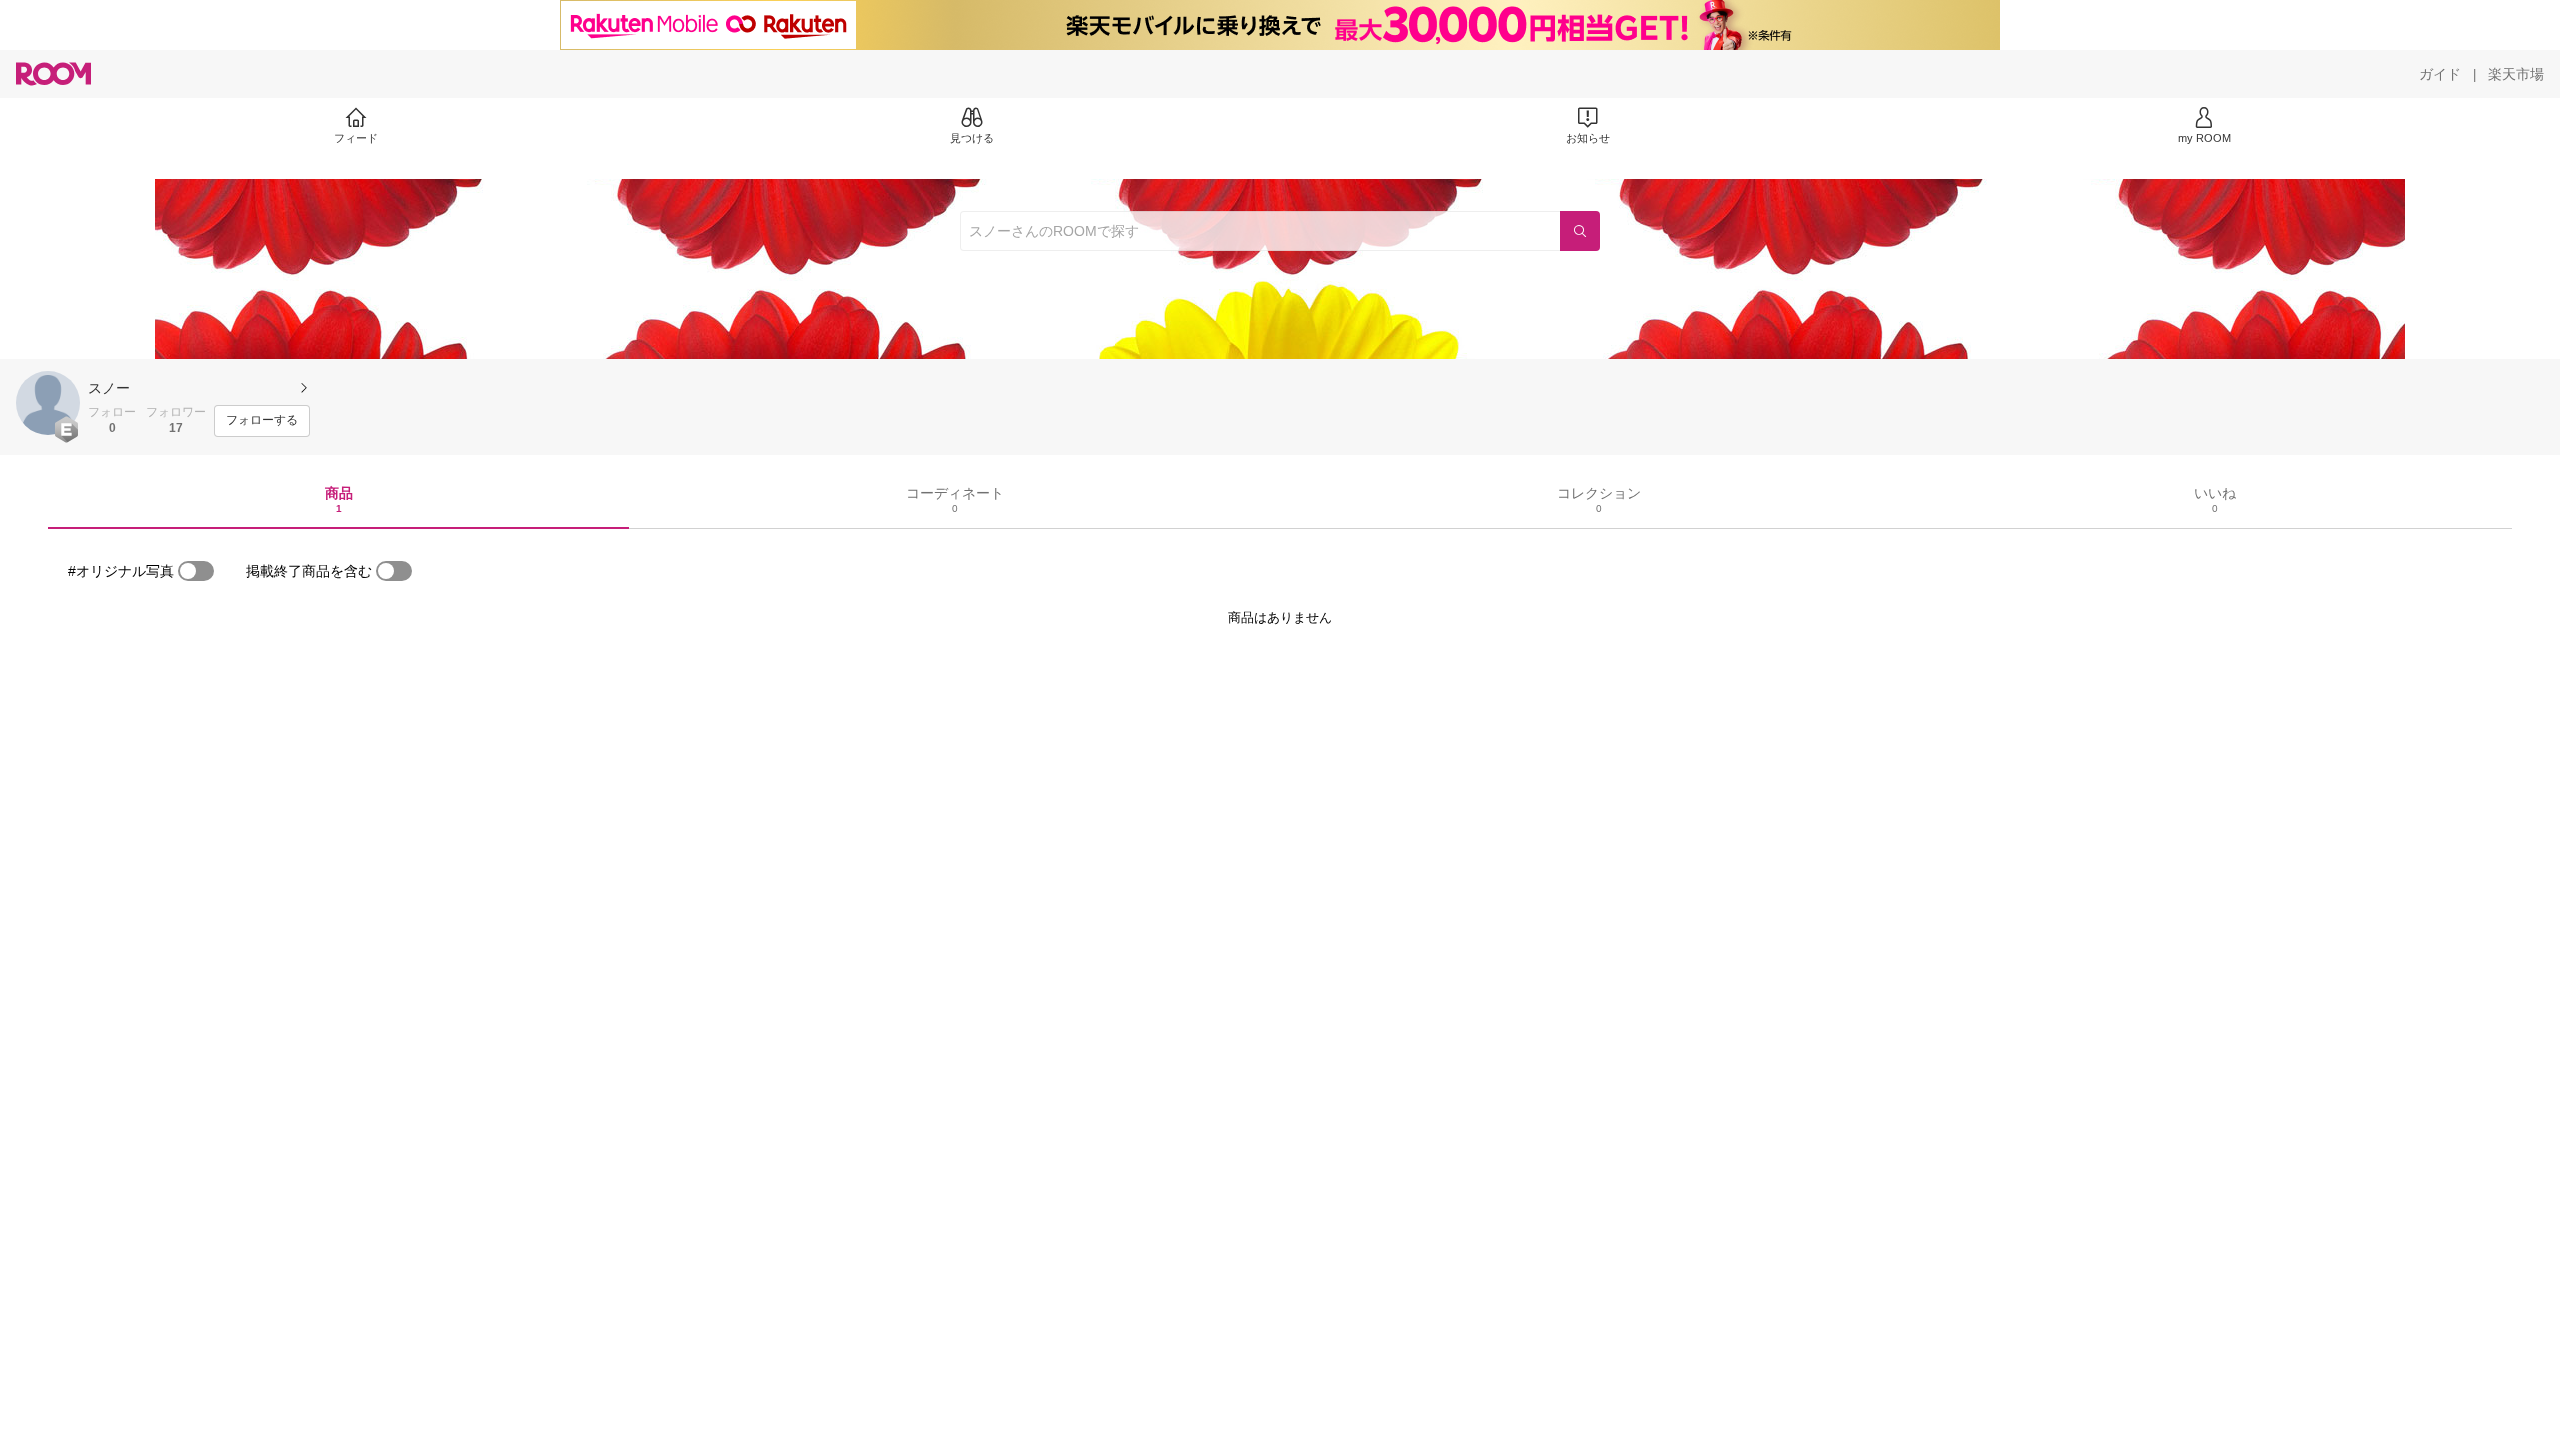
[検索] (1580, 231)
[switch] (196, 571)
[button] (48, 403)
